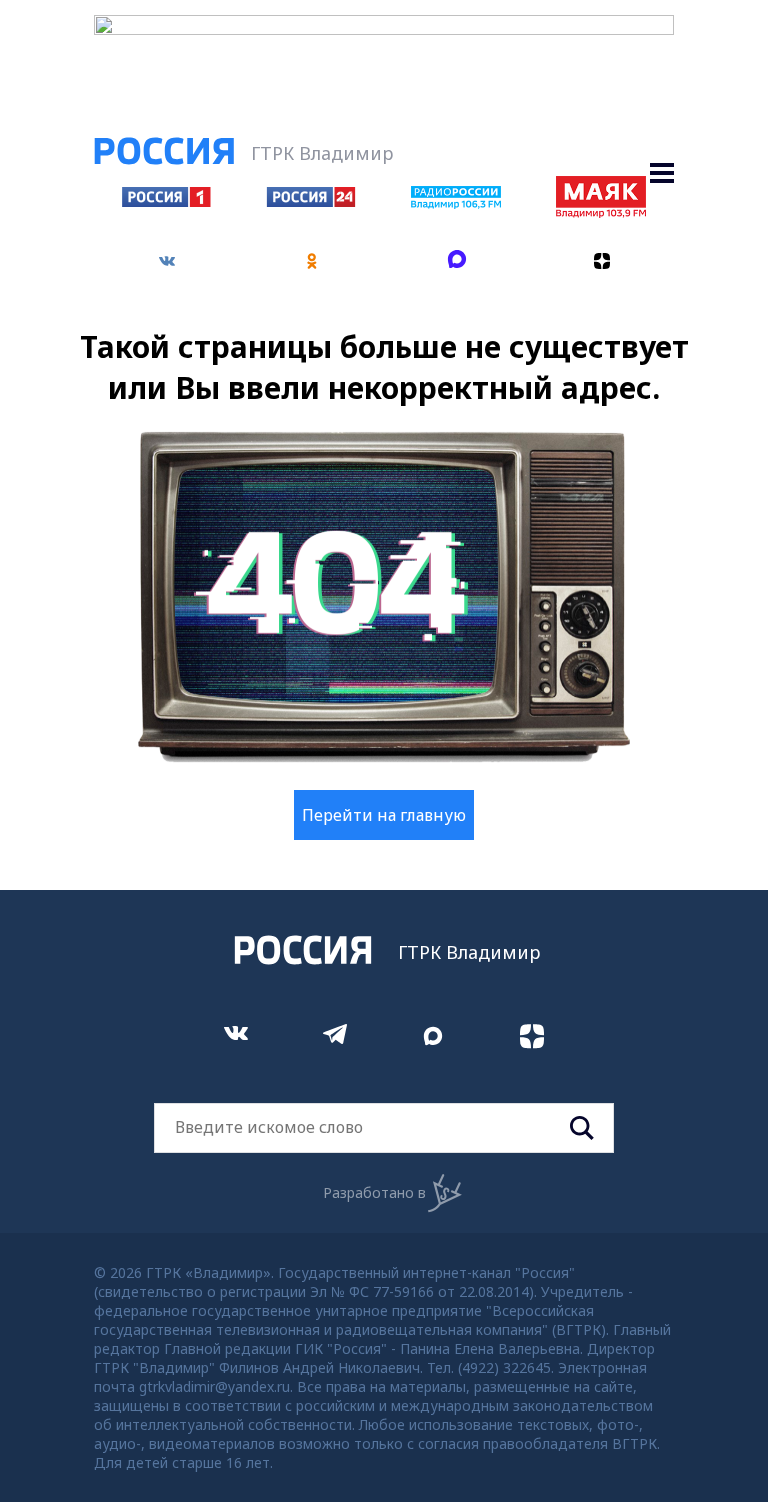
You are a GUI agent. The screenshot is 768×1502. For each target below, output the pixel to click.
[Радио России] (456, 203)
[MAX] (456, 261)
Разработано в (374, 1192)
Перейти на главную (384, 815)
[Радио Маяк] (601, 212)
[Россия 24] (311, 201)
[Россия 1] (166, 201)
